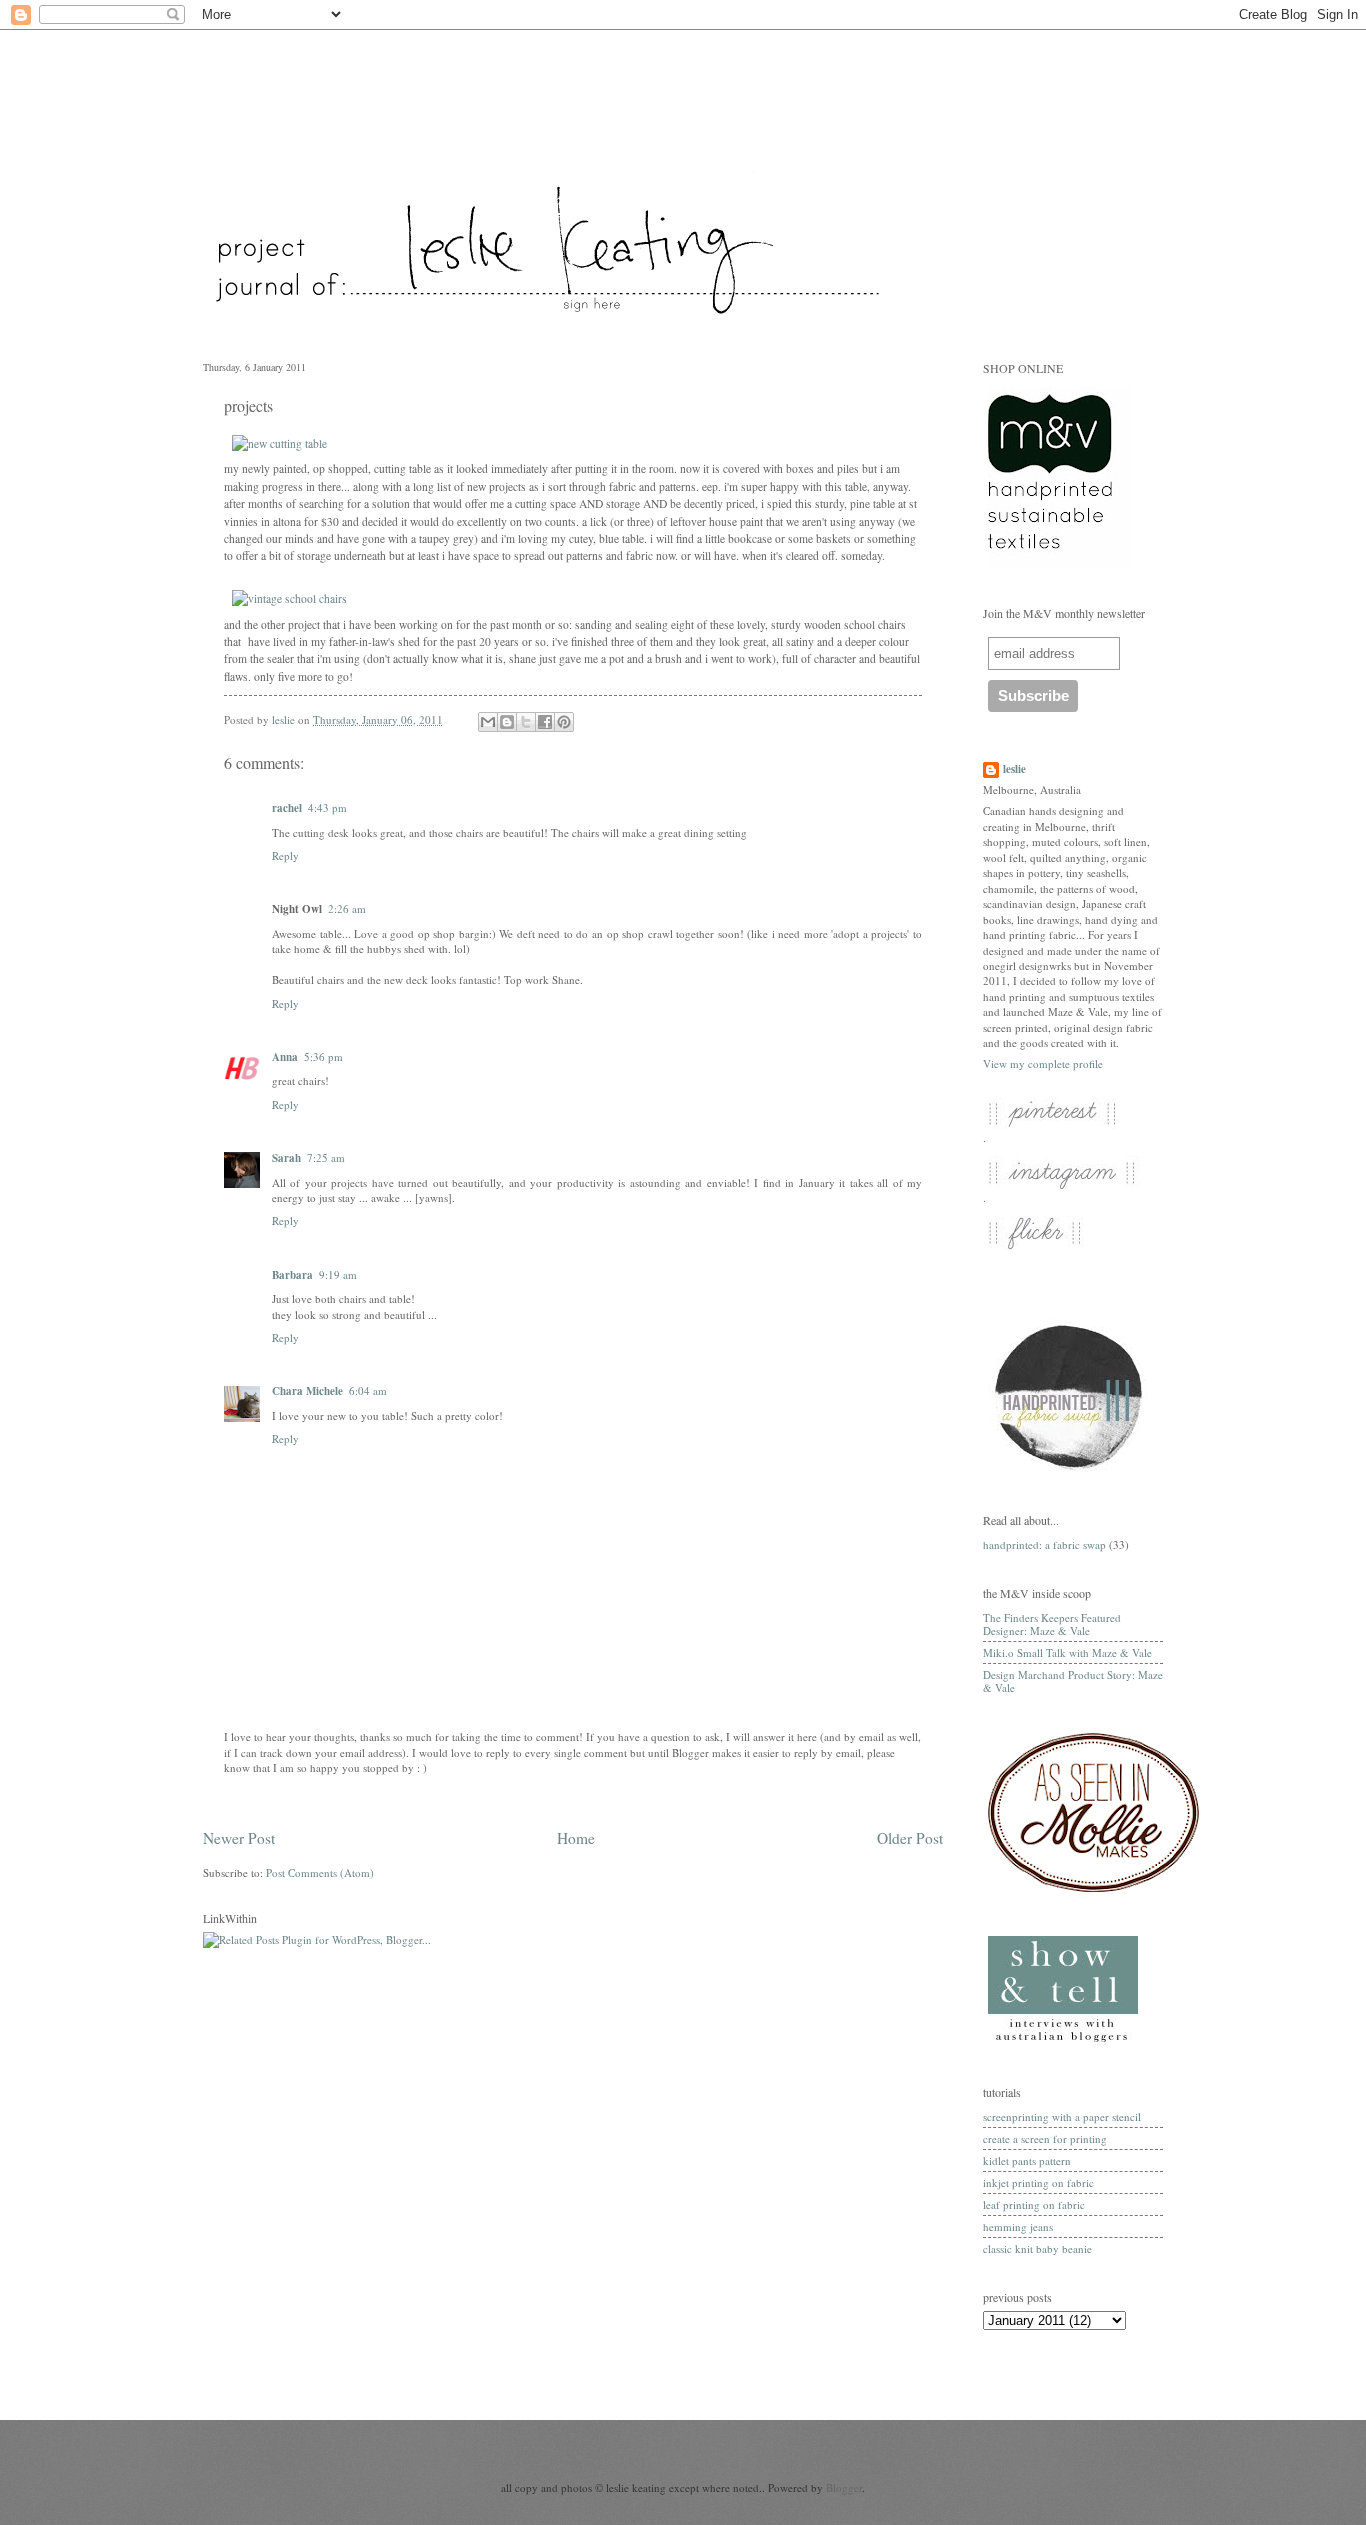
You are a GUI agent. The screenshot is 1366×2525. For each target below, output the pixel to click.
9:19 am (338, 1274)
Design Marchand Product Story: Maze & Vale (1073, 1681)
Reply (285, 855)
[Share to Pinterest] (564, 722)
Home (576, 1838)
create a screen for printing (1045, 2138)
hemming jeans (1018, 2226)
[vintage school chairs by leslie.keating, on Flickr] (289, 598)
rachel (287, 808)
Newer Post (239, 1838)
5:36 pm (323, 1056)
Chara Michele (307, 1391)
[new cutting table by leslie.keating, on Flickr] (279, 443)
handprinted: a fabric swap (1044, 1544)
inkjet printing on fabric (1038, 2182)
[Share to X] (526, 722)
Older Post (910, 1838)
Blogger (844, 2487)
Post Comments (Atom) (320, 1872)
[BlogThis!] (507, 722)
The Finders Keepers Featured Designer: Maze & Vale (1052, 1624)
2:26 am (347, 908)
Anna (285, 1057)
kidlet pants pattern (1027, 2160)
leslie (1014, 769)
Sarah (286, 1158)
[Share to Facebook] (545, 722)
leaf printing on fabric (1034, 2204)
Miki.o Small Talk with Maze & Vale (1067, 1652)
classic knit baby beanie (1037, 2248)
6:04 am (368, 1390)
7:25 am (326, 1157)
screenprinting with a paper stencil (1062, 2116)
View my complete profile (1043, 1063)
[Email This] (488, 722)
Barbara (292, 1275)
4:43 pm (327, 807)
